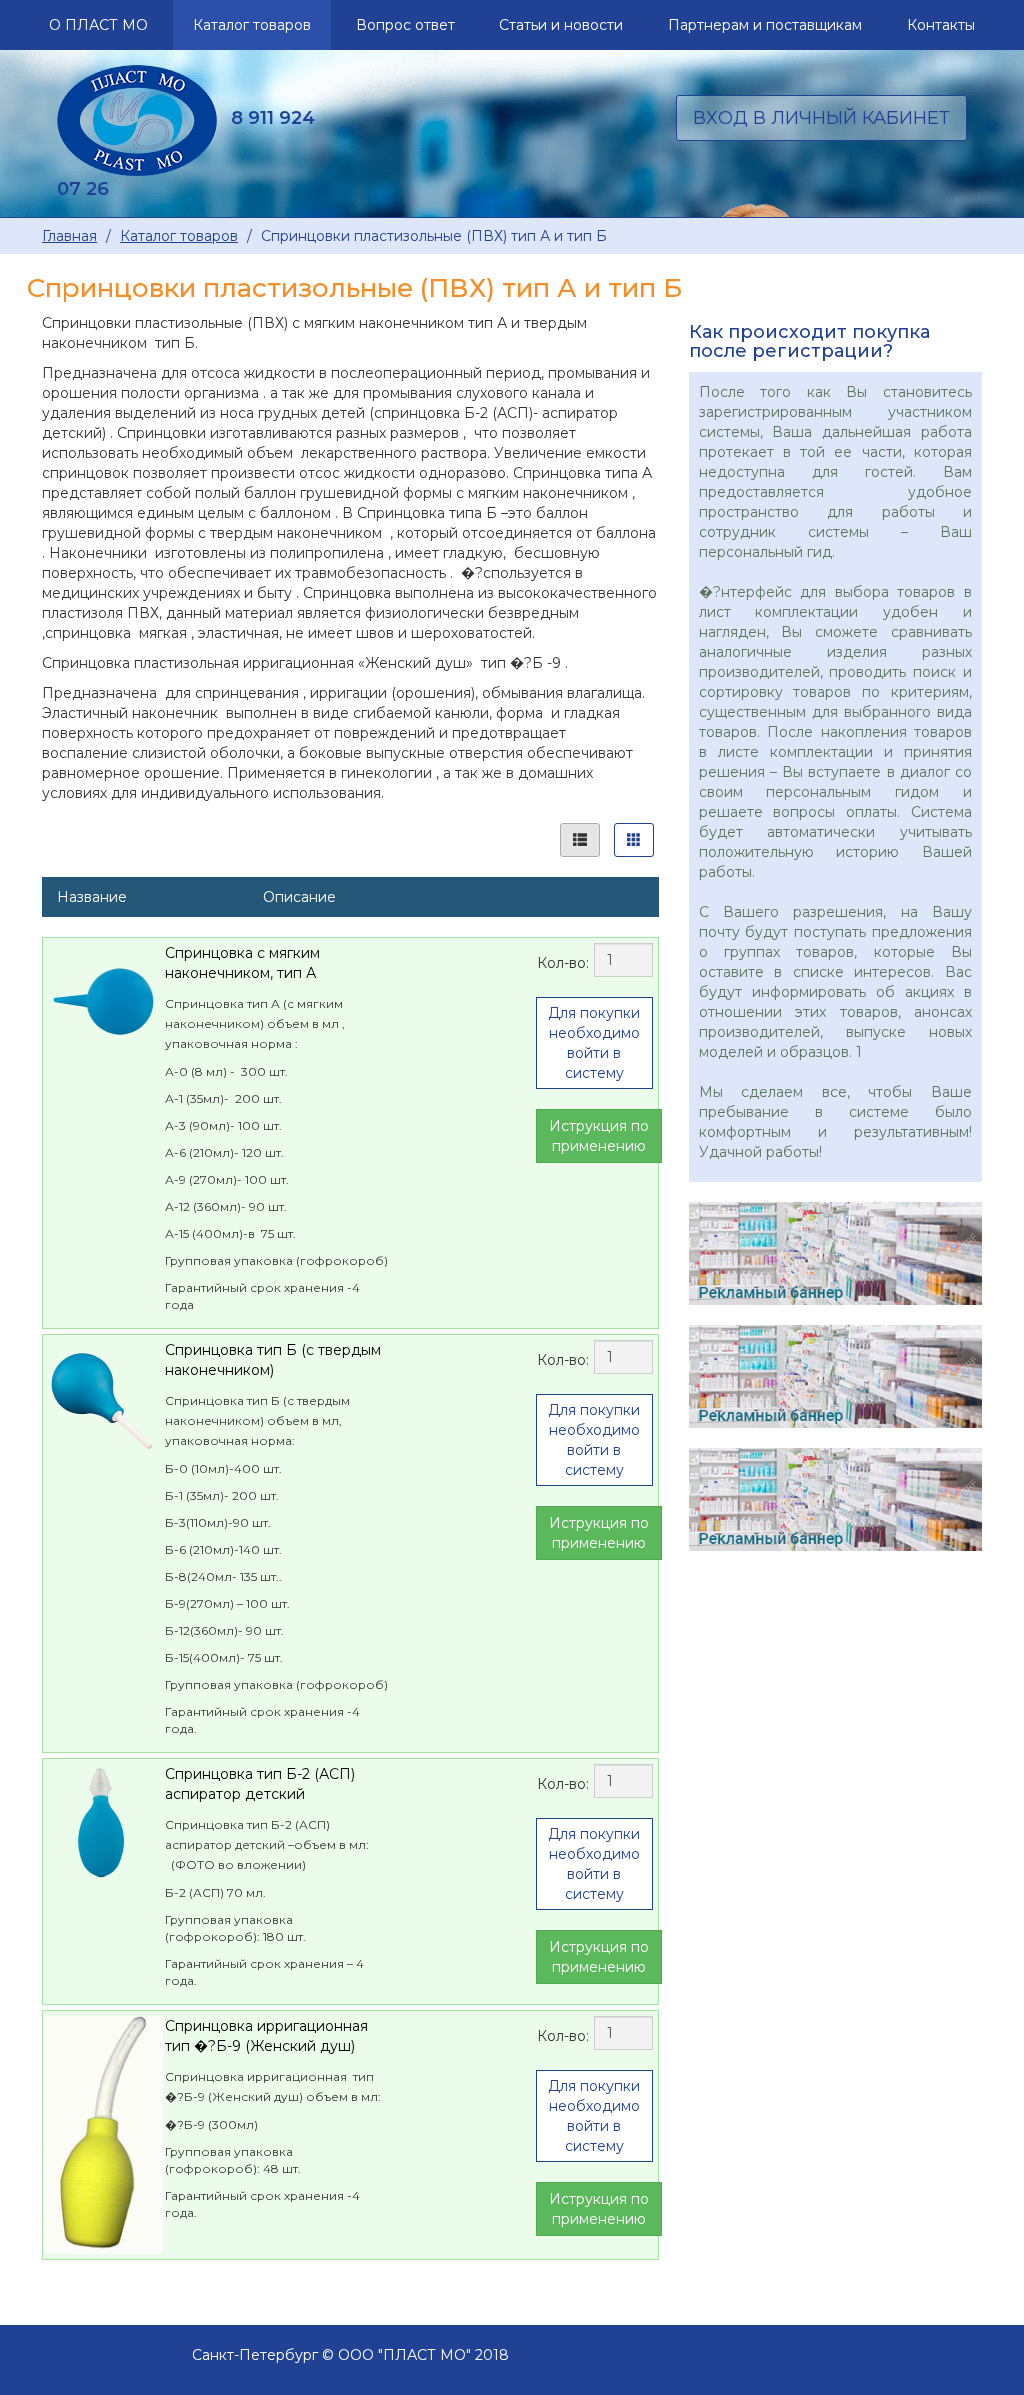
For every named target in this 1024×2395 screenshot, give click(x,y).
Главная (69, 236)
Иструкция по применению (599, 1136)
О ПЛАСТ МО (98, 25)
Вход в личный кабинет (821, 118)
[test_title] (835, 1499)
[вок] (835, 1376)
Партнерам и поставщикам (765, 25)
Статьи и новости (561, 25)
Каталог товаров (252, 25)
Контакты (941, 25)
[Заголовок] (835, 1253)
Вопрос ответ (405, 25)
